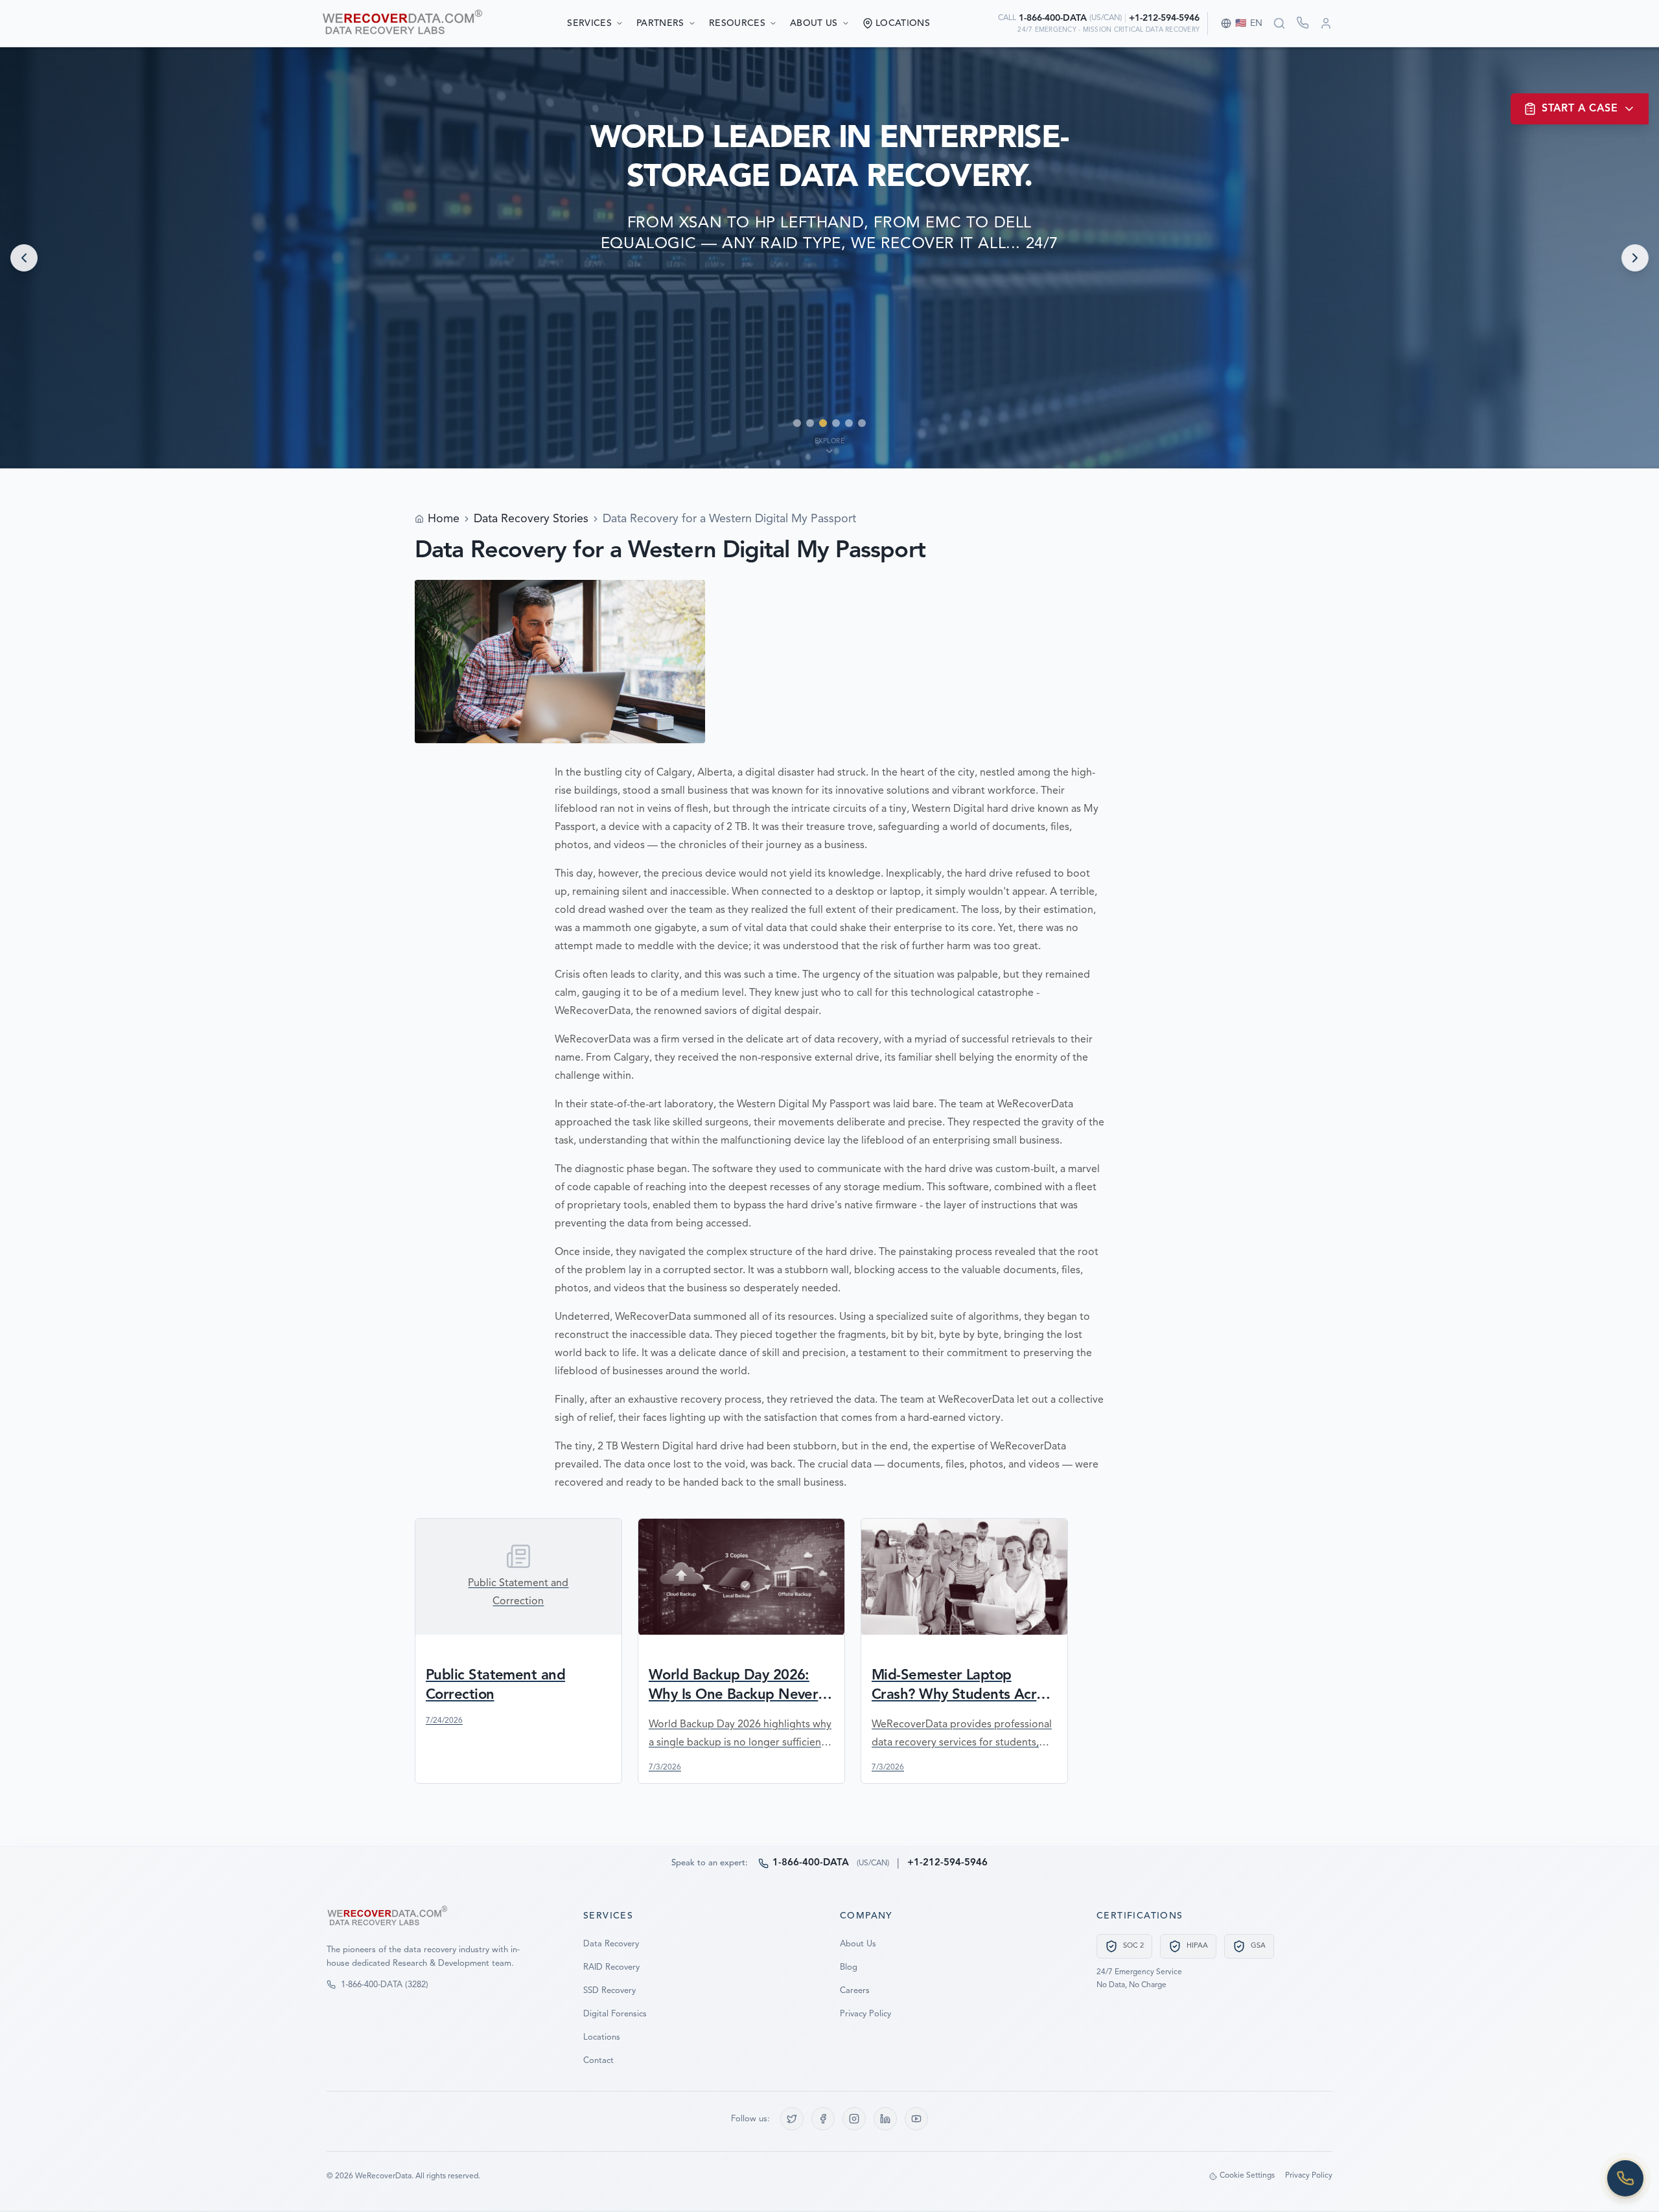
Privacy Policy (865, 2014)
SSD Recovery (609, 1991)
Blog (849, 1967)
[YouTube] (916, 2119)
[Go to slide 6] (862, 423)
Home (444, 519)
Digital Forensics (615, 2014)
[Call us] (1625, 2178)
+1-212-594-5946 (1164, 18)
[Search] (1279, 23)
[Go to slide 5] (849, 423)
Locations (602, 2037)
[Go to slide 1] (797, 423)
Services (589, 23)
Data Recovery (611, 1944)
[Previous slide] (24, 258)
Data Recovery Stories (531, 519)
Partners (660, 23)
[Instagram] (854, 2119)
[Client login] (1326, 23)
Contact (598, 2061)
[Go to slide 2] (810, 423)
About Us (814, 23)
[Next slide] (1635, 258)
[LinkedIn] (885, 2119)
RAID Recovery (611, 1967)
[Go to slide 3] (823, 423)
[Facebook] (823, 2119)
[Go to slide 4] (836, 423)
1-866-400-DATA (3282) (385, 1985)
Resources (737, 23)
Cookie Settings (1247, 2176)
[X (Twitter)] (792, 2119)
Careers (855, 1991)
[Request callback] (1303, 23)
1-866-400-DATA (1053, 18)
